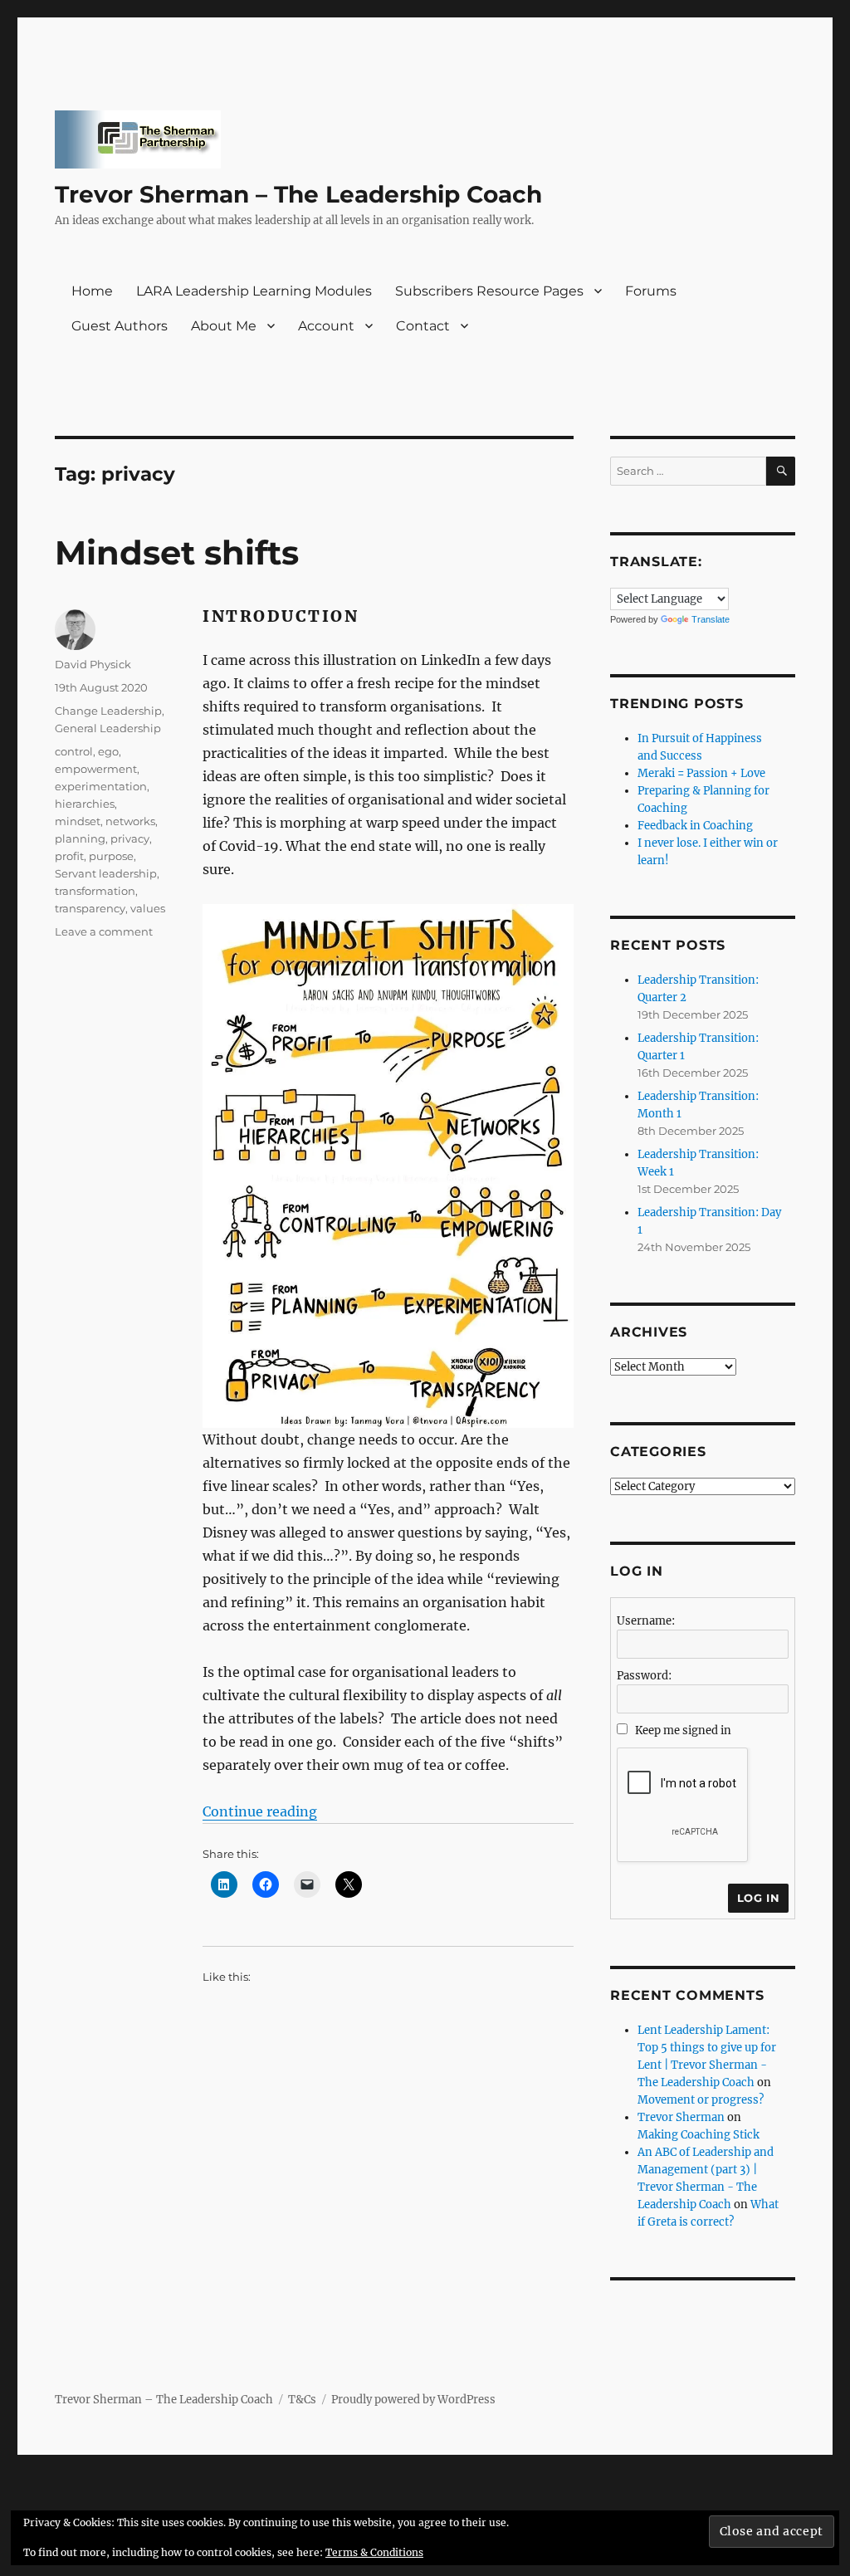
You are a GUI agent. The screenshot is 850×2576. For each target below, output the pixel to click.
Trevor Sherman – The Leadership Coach (298, 194)
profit (69, 856)
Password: (644, 1676)
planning (80, 838)
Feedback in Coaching (695, 826)
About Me (224, 326)
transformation (95, 891)
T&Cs (302, 2400)
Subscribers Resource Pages (489, 291)
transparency (90, 908)
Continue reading (260, 1811)
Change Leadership (108, 711)
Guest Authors (120, 326)
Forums (651, 291)
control (74, 751)
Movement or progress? (701, 2100)
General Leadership (108, 728)
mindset (78, 821)
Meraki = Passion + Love (701, 773)
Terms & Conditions (374, 2552)
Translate (711, 619)
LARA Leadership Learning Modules (254, 291)
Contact (423, 326)
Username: (646, 1621)
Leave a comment (104, 931)
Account (326, 326)
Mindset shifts (177, 552)
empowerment (96, 769)
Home (92, 291)
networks (130, 821)
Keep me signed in (683, 1730)
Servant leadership (106, 873)
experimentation (101, 786)
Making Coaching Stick (699, 2135)
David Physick (93, 664)
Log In (759, 1898)
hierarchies (85, 804)
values (148, 908)
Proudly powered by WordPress (413, 2400)
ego (108, 751)
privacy (130, 838)
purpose (111, 856)
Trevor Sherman (681, 2117)
